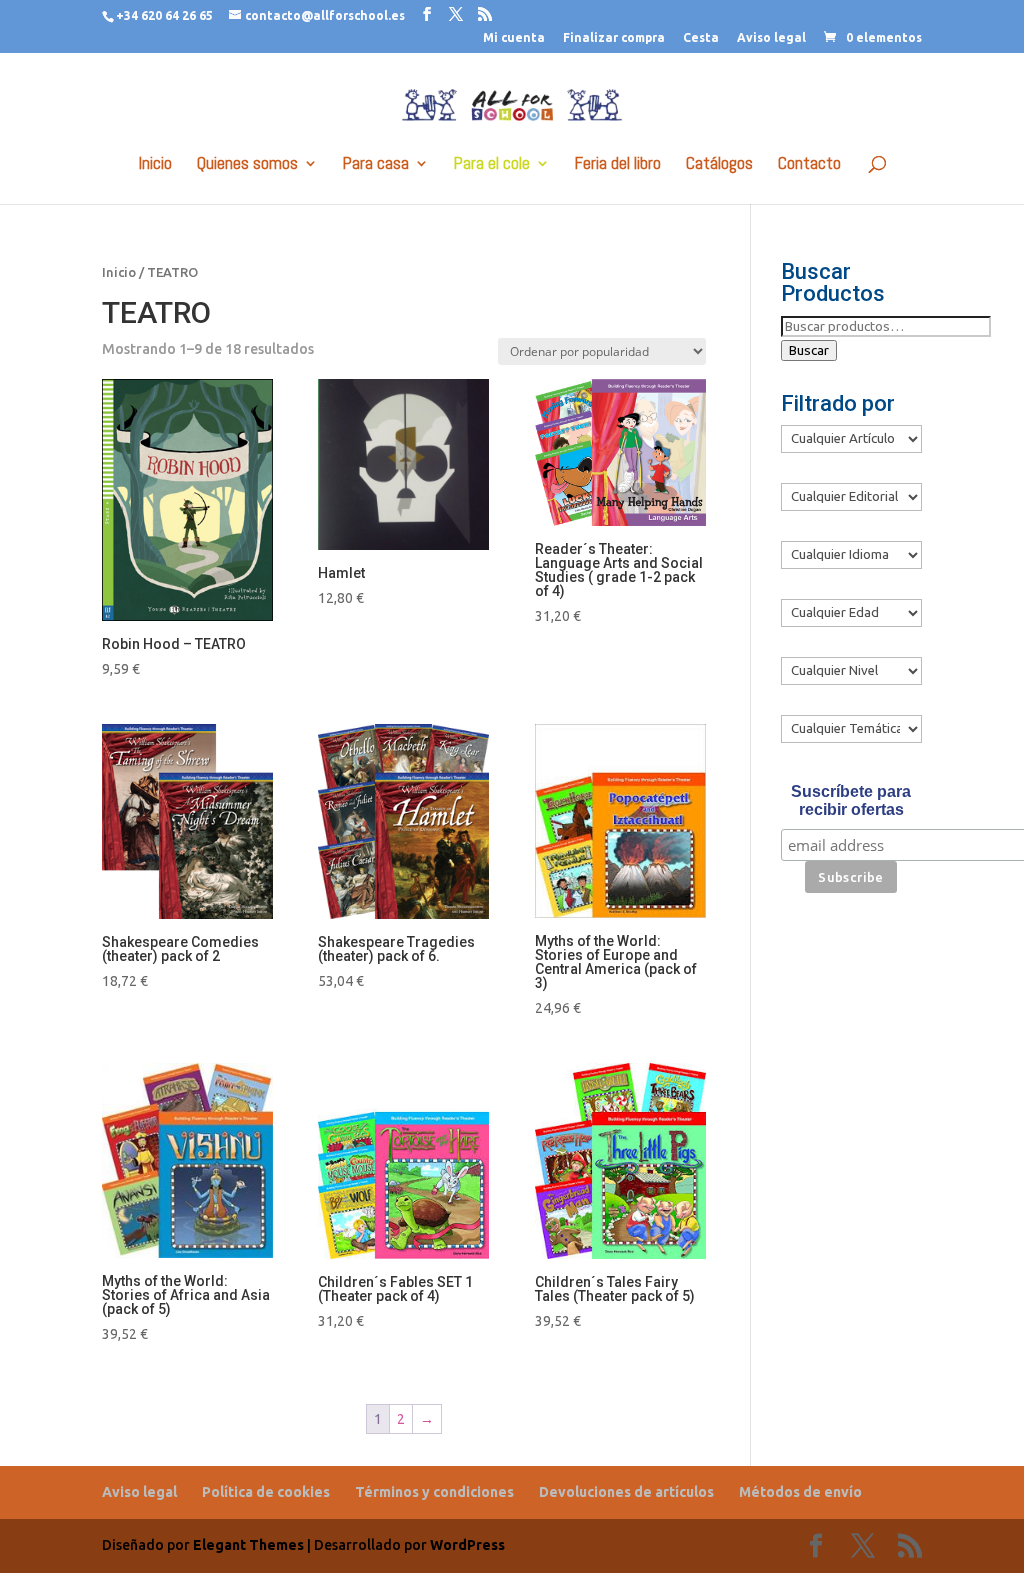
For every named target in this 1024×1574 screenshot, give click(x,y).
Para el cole (492, 165)
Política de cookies (266, 1492)
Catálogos (719, 165)
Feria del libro (618, 165)
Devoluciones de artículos (626, 1492)
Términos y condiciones (434, 1492)
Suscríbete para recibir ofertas (851, 800)
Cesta (701, 38)
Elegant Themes (248, 1545)
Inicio (155, 165)
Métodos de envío (800, 1492)
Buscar (809, 350)
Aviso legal (771, 38)
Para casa (376, 165)
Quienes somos (247, 165)
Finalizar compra (614, 38)
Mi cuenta (514, 38)
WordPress (467, 1545)
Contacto (809, 165)
